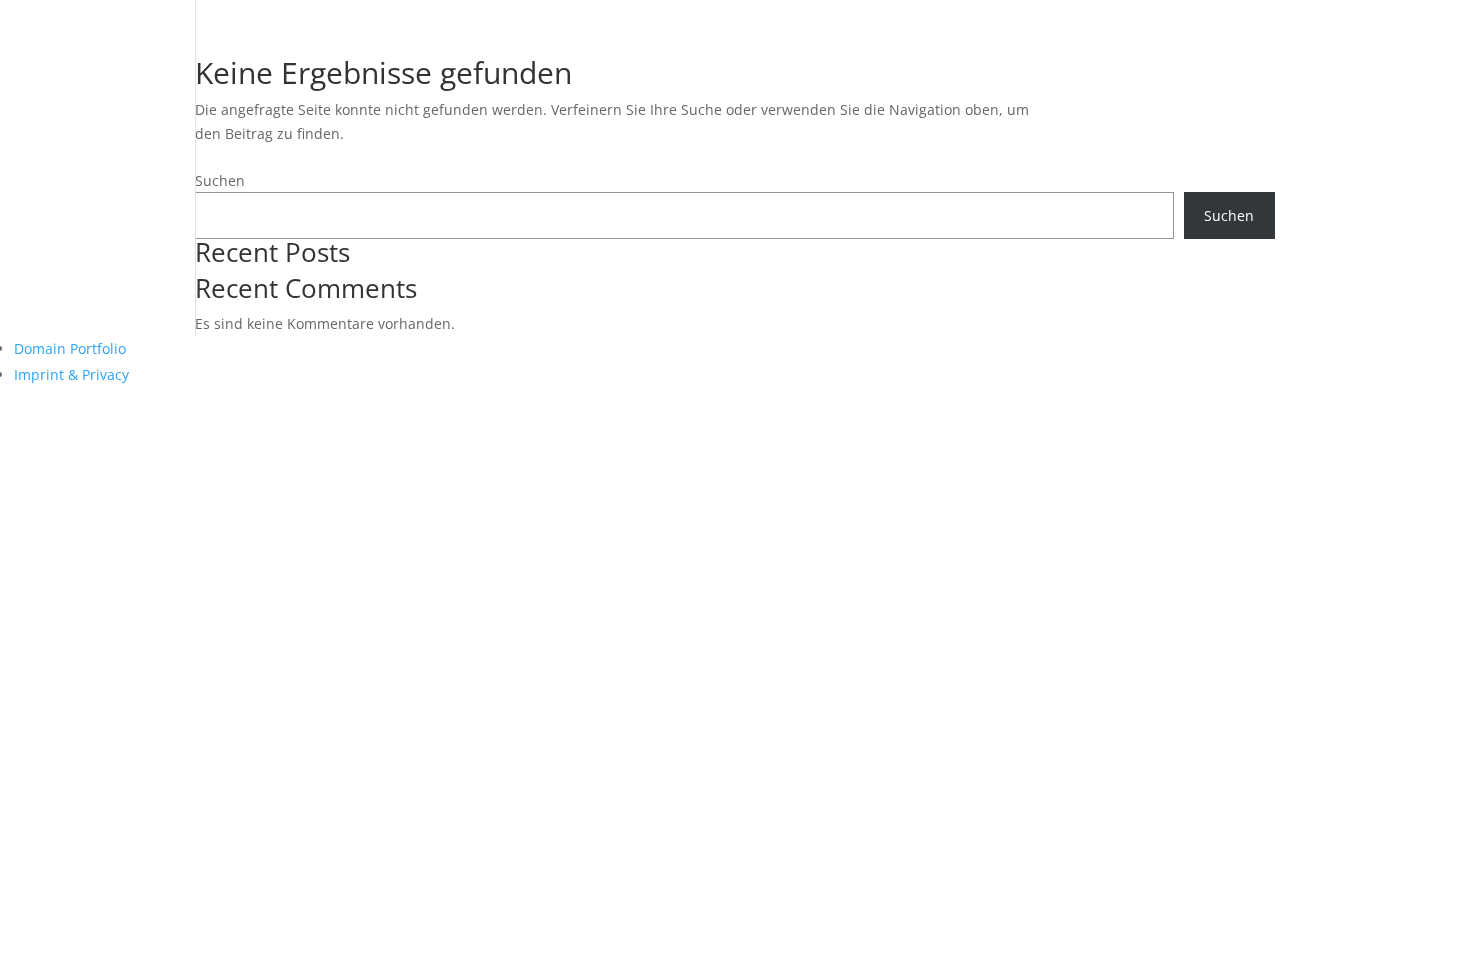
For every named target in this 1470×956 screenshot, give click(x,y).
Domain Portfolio (70, 348)
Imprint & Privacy (71, 374)
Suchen (220, 180)
